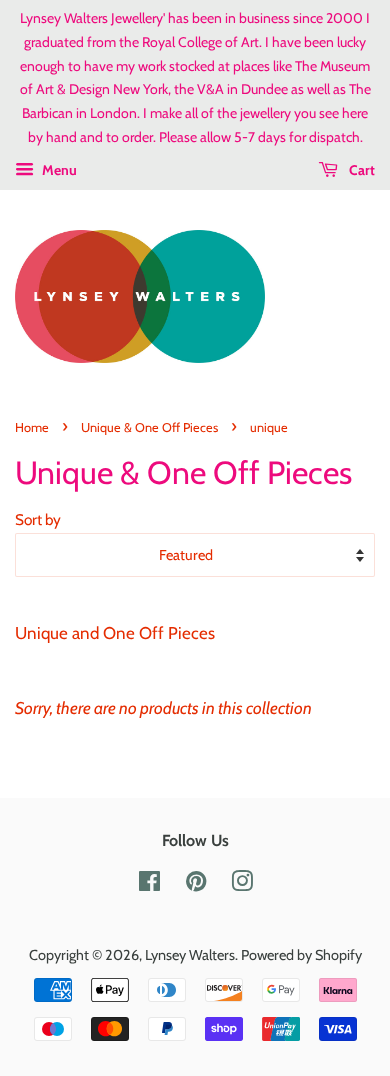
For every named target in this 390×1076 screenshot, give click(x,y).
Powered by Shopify (301, 955)
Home (32, 427)
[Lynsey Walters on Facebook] (149, 885)
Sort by (38, 519)
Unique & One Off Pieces (149, 427)
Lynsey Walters (190, 955)
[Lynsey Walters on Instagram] (242, 885)
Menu (58, 170)
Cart (360, 170)
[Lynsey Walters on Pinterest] (196, 885)
